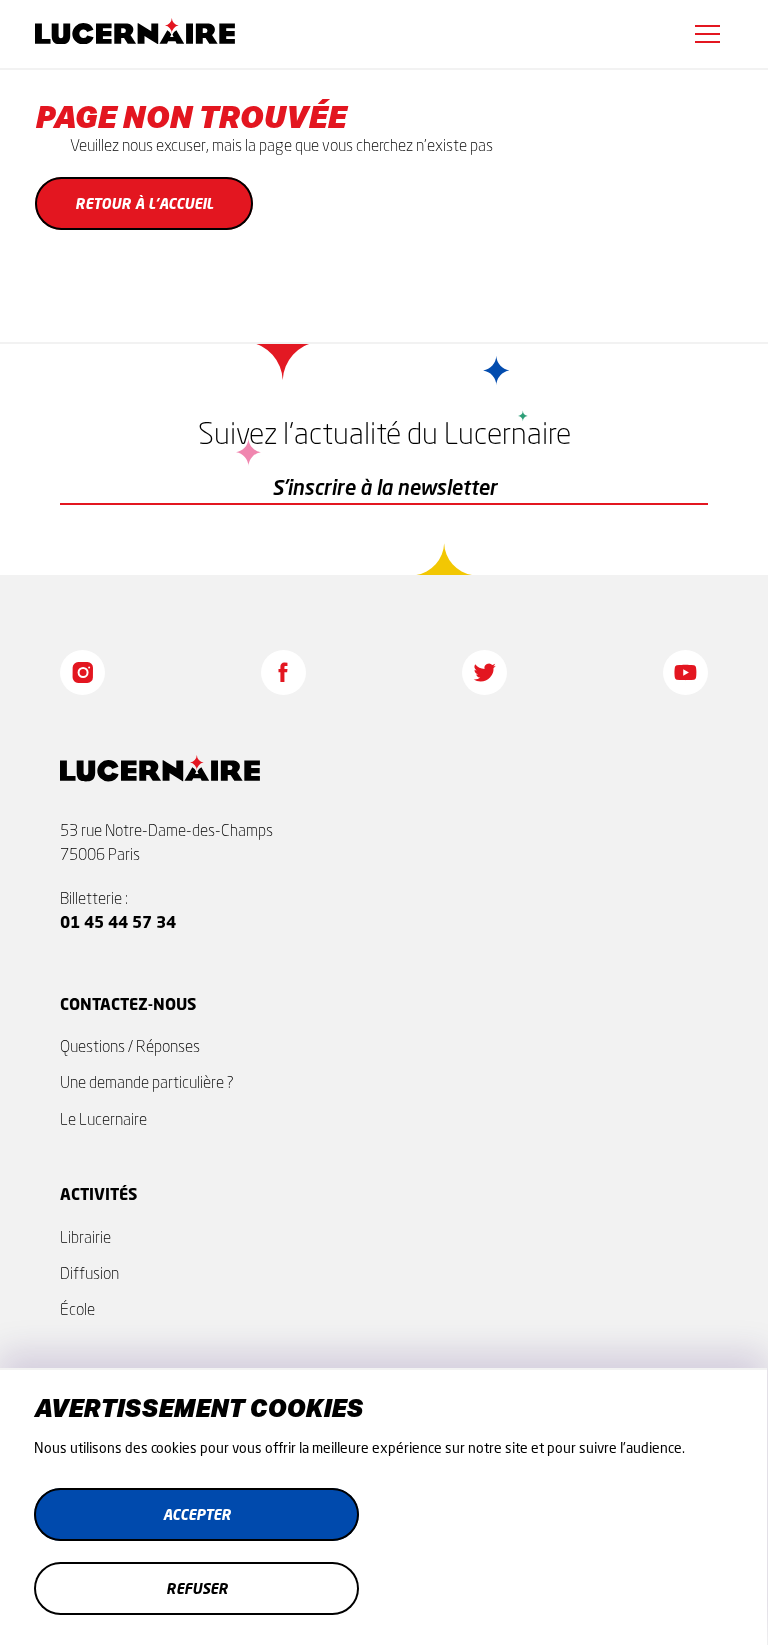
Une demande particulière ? (147, 1082)
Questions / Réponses (130, 1046)
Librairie (85, 1237)
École (77, 1309)
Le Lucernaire (103, 1119)
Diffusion (89, 1273)
